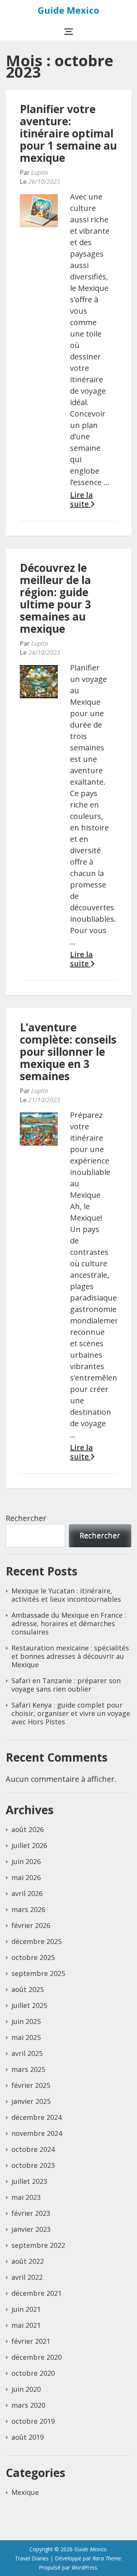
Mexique (25, 2492)
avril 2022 (27, 2277)
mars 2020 (28, 2405)
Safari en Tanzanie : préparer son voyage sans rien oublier (66, 1685)
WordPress (84, 2567)
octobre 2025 (33, 1957)
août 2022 (28, 2261)
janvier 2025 (31, 2101)
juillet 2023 (29, 2181)
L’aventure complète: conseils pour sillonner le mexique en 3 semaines (68, 1052)
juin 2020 (26, 2389)
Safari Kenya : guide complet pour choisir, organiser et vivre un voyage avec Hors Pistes (71, 1713)
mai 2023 (26, 2197)
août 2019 (28, 2437)
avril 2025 (27, 2053)
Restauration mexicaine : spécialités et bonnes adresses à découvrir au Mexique (70, 1656)
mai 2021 (26, 2325)
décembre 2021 (37, 2293)
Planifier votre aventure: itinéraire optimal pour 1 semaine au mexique (68, 133)
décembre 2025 (37, 1941)
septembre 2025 (38, 1973)
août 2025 (28, 1989)
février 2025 (31, 2085)
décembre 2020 (37, 2357)
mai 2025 (26, 2037)
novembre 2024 (37, 2133)
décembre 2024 (37, 2117)
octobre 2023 (33, 2165)
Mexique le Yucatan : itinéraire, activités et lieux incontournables (66, 1595)
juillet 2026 (29, 1845)
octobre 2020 (33, 2373)
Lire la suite (81, 500)
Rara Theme (107, 2558)
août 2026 (28, 1829)
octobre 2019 (33, 2421)
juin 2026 (26, 1861)
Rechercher (26, 1518)
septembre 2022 (38, 2245)
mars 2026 (28, 1909)
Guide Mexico (68, 10)
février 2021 (31, 2341)
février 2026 (31, 1925)
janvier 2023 (31, 2229)
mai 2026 (26, 1877)
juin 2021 (26, 2309)
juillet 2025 (29, 2005)
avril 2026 (27, 1893)
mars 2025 (28, 2069)
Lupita (40, 172)
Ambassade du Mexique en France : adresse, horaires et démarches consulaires (69, 1623)
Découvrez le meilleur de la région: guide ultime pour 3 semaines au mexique (55, 598)
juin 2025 (26, 2021)
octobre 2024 (33, 2149)
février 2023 (31, 2213)
